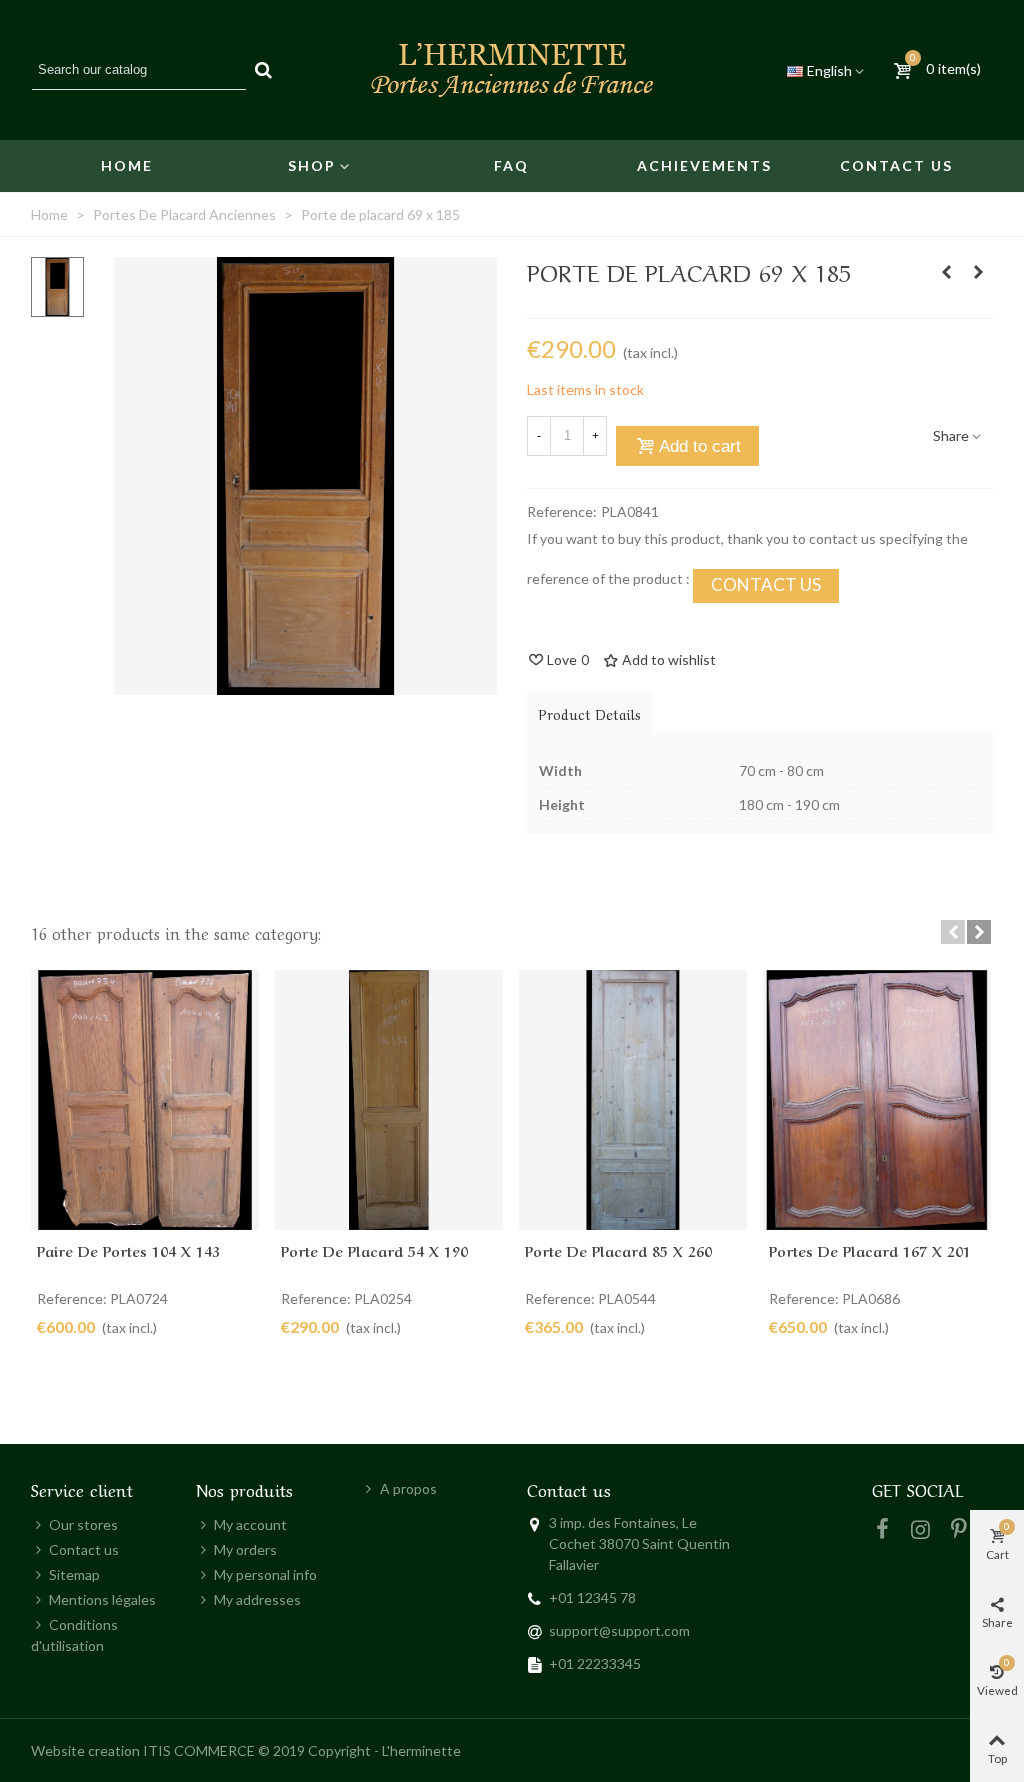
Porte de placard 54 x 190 (374, 1250)
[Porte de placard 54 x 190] (389, 1100)
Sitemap (74, 1574)
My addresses (257, 1599)
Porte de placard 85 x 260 (618, 1250)
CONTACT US (766, 584)
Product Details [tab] (590, 713)
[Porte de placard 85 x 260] (633, 1100)
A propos (408, 1488)
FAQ (511, 165)
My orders (245, 1549)
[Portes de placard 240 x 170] (946, 272)
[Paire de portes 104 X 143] (145, 1100)
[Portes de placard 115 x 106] (978, 272)
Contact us (896, 165)
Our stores (83, 1524)
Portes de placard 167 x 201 (870, 1250)
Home (127, 165)
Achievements (704, 165)
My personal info (265, 1574)
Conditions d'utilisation (74, 1635)
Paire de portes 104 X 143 (128, 1250)
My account (250, 1524)
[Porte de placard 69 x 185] (305, 684)
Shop (312, 165)
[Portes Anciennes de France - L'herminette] (512, 70)
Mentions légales (102, 1599)
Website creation (85, 1750)
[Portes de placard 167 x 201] (877, 1100)
